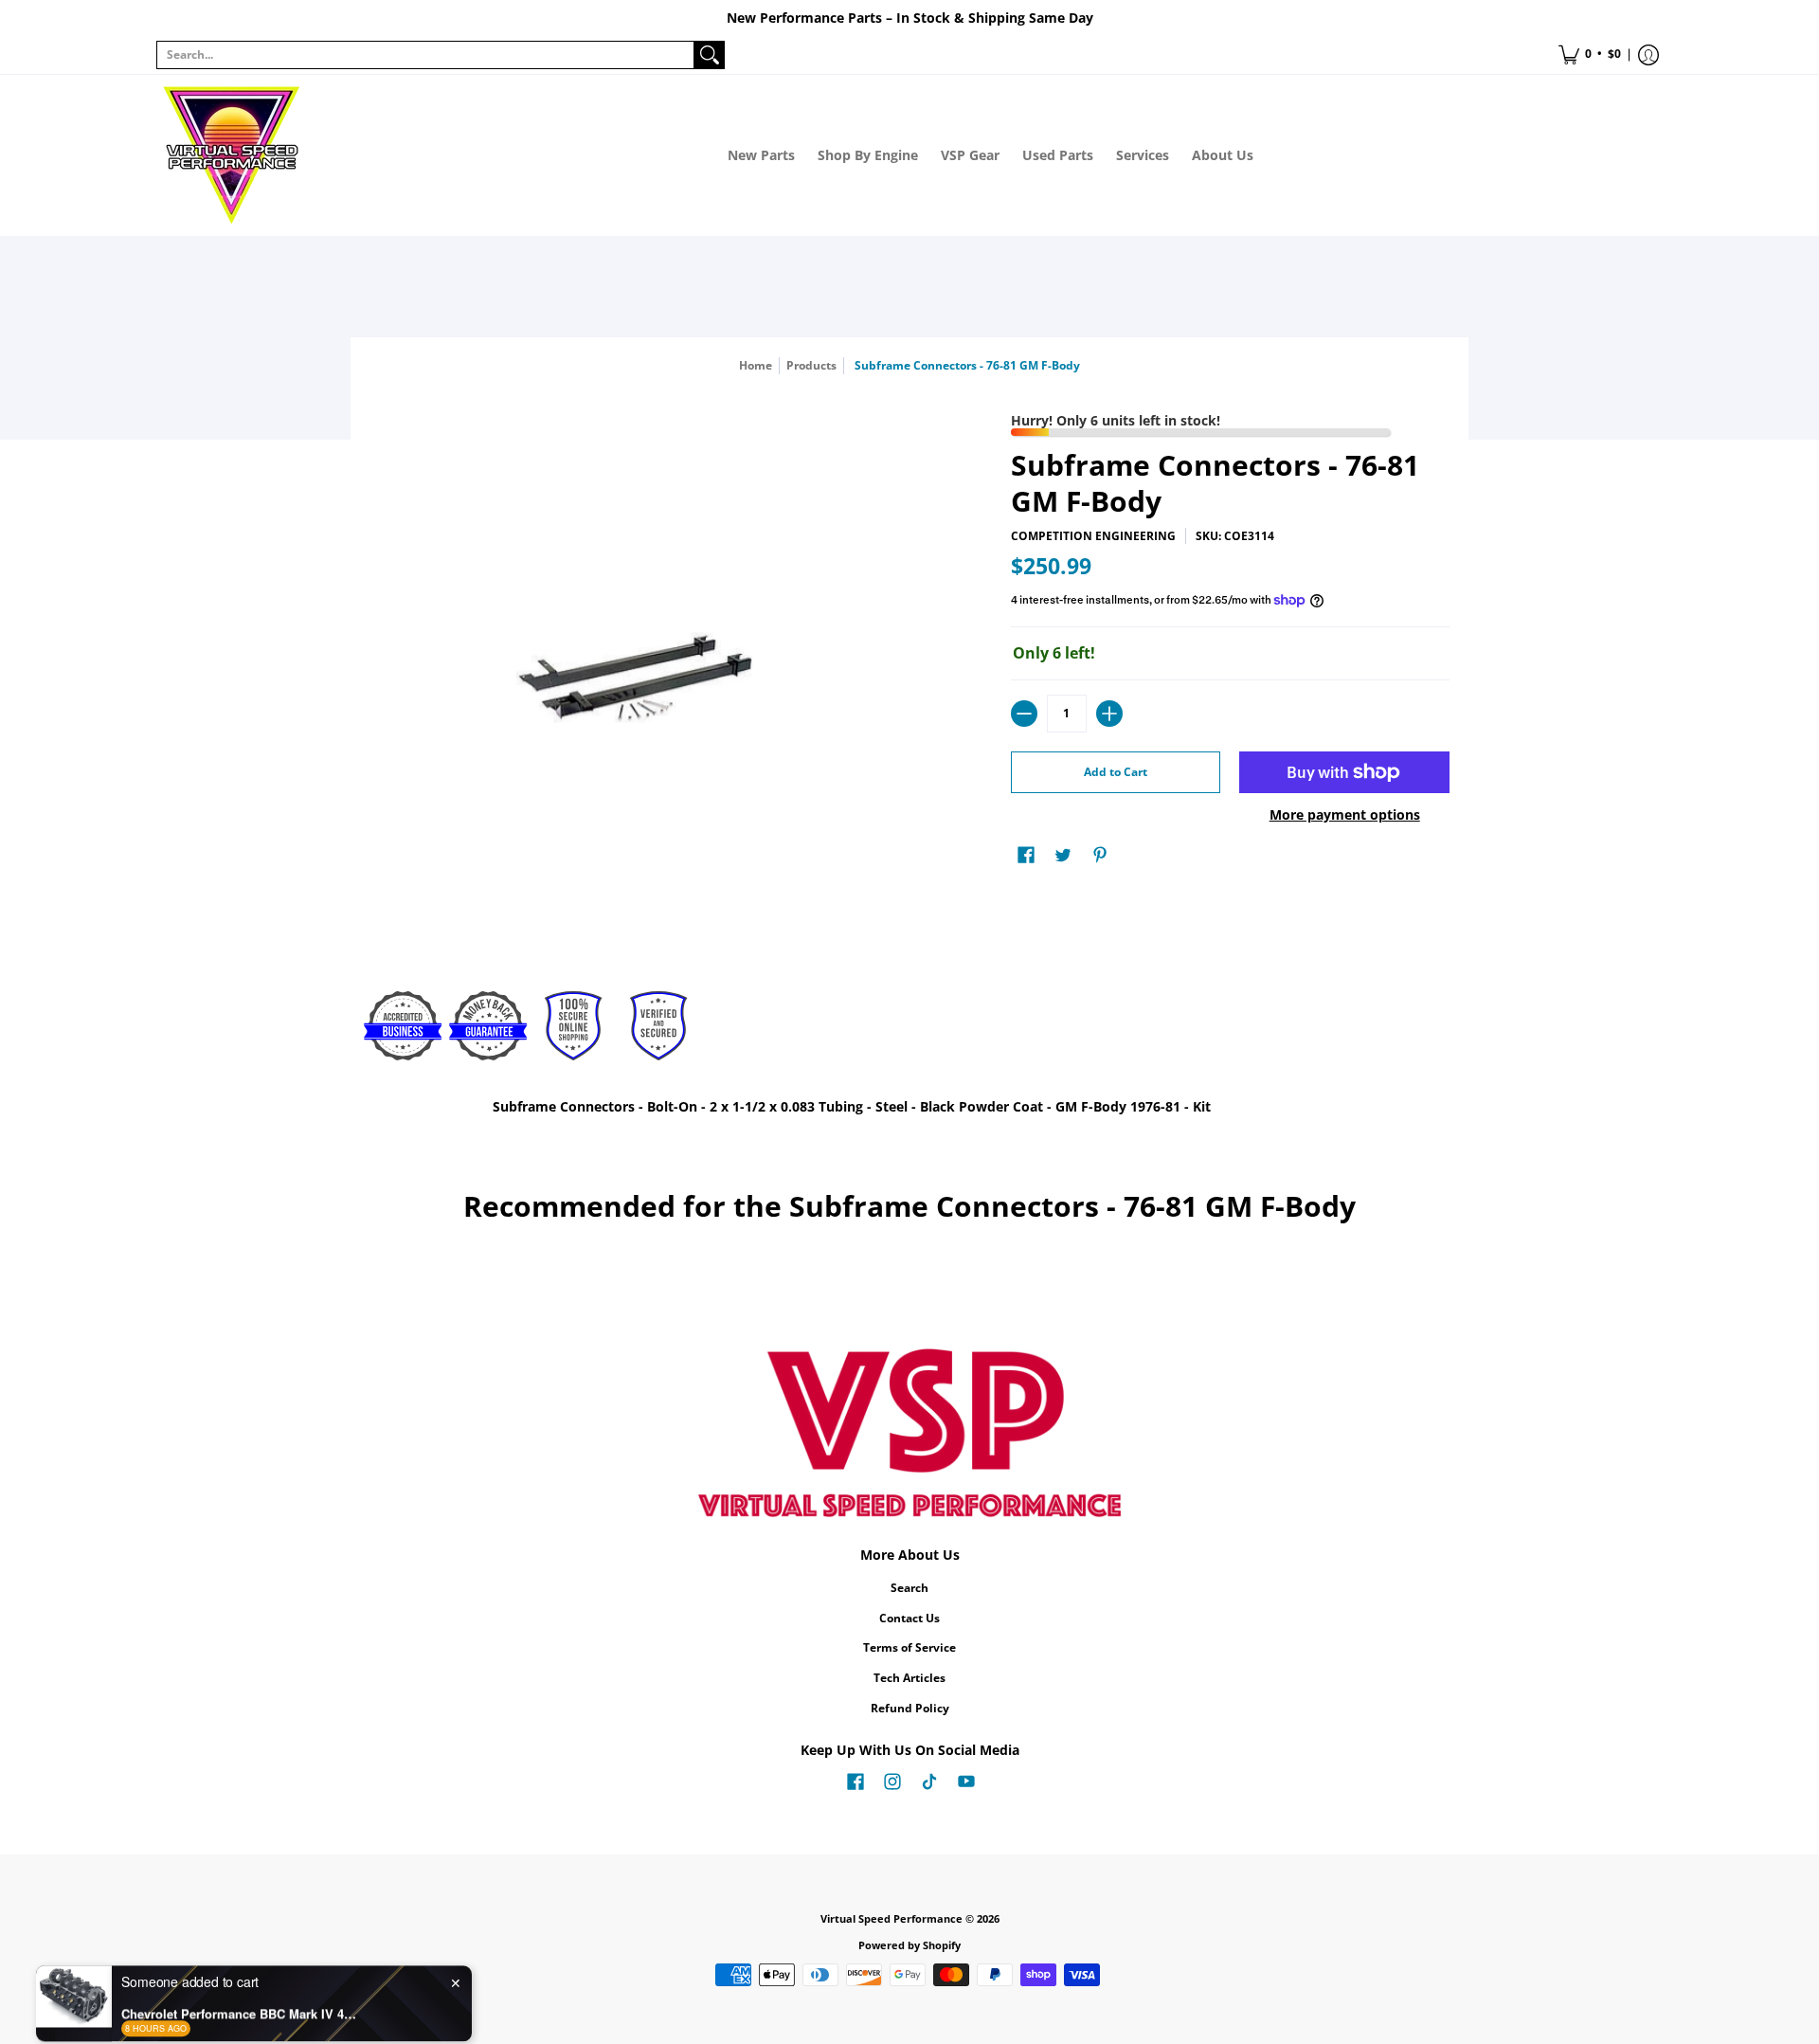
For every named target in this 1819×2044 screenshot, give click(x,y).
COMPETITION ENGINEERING (1093, 536)
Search (909, 1588)
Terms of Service (909, 1647)
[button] (1590, 55)
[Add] (1109, 714)
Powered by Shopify (909, 1945)
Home (756, 365)
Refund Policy (910, 1708)
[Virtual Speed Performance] (232, 155)
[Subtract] (1024, 714)
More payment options (1345, 815)
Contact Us (909, 1618)
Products (811, 365)
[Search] (710, 55)
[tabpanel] (909, 1110)
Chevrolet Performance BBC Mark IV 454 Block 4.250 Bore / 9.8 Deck (240, 1988)
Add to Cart (1116, 772)
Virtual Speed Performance (891, 1919)
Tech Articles (909, 1678)
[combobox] (425, 55)
